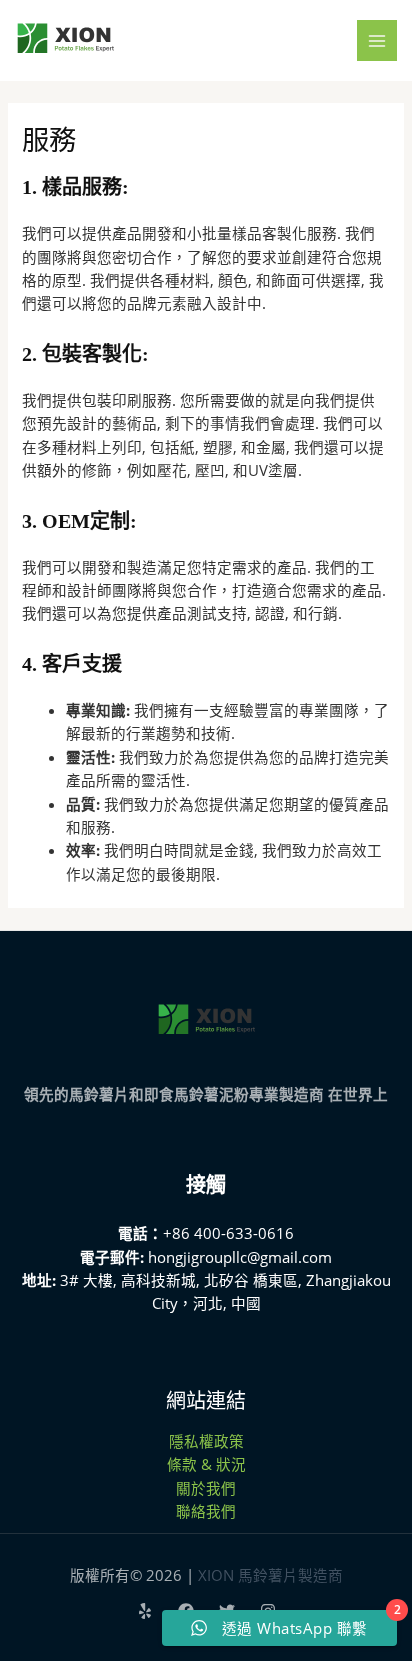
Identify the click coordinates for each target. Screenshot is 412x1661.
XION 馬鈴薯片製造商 (270, 1575)
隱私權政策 (206, 1441)
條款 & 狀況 (206, 1464)
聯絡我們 (206, 1511)
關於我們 (206, 1488)
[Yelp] (145, 1611)
